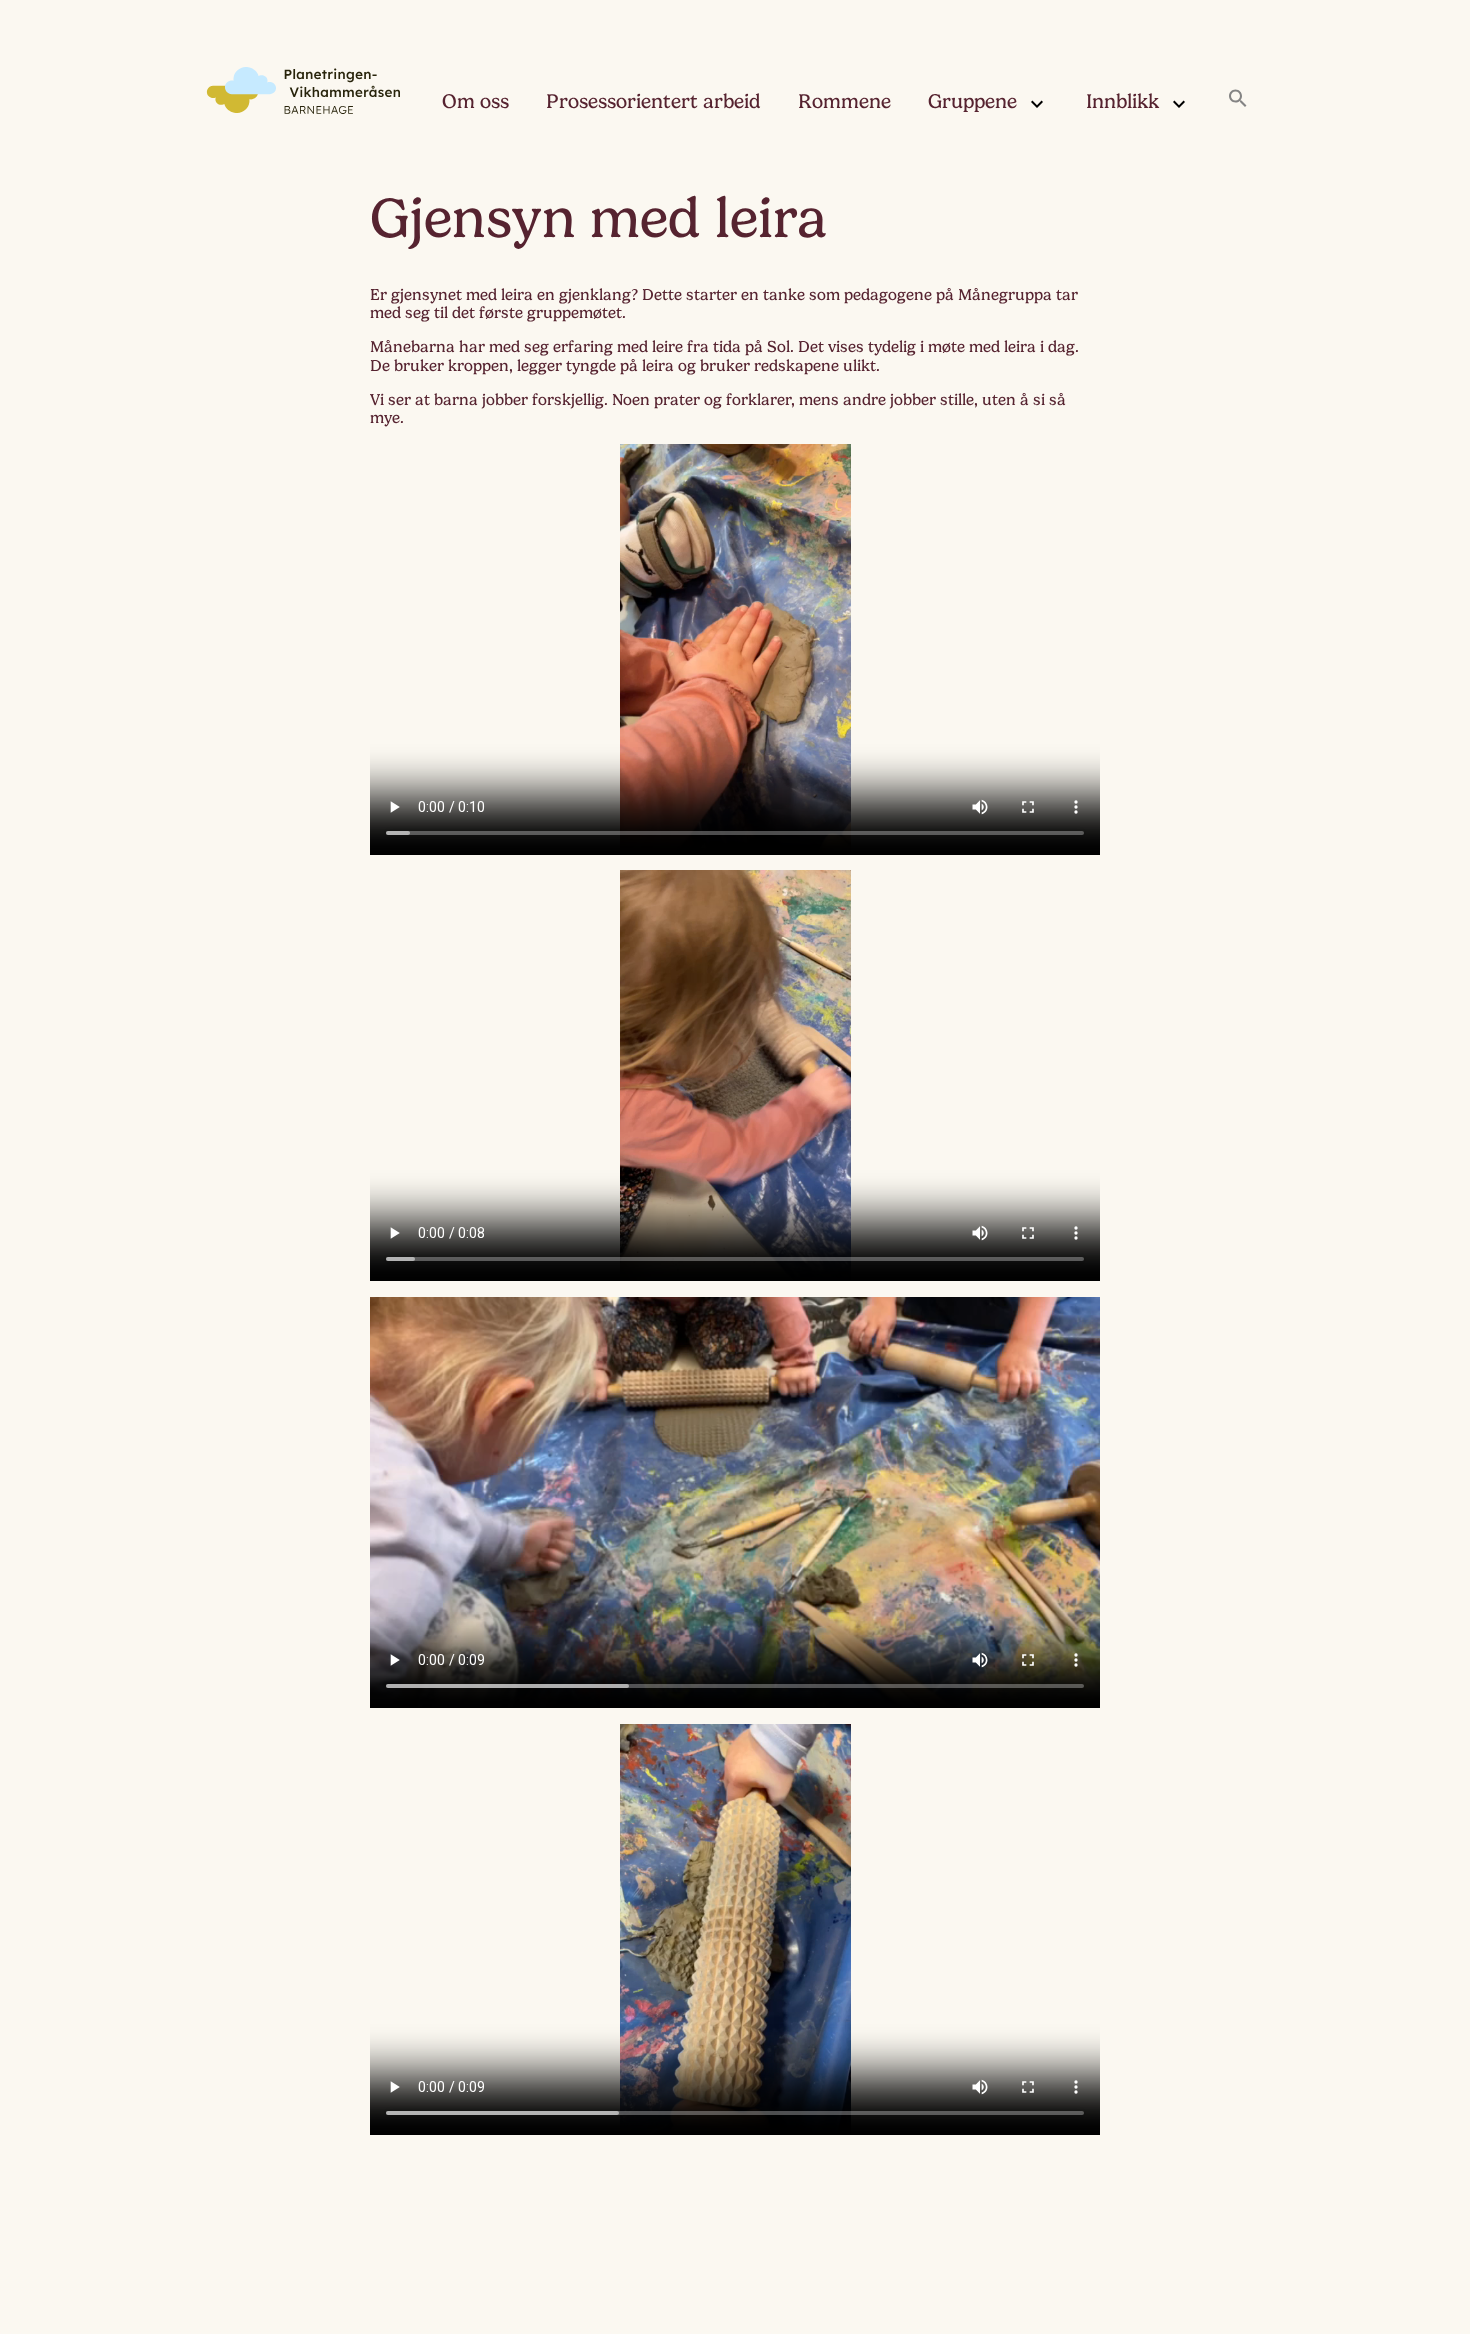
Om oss (475, 101)
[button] (1238, 100)
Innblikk (1122, 101)
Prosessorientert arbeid (653, 101)
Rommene (844, 101)
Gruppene (972, 101)
